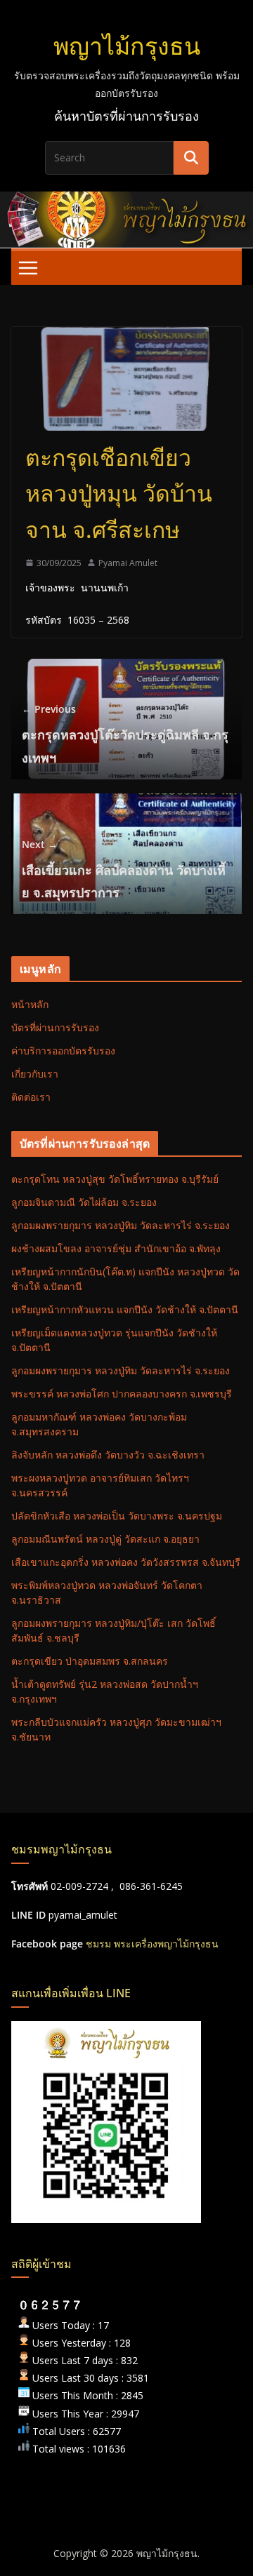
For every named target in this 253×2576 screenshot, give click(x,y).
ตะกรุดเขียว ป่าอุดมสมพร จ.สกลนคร (90, 1661)
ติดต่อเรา (31, 1097)
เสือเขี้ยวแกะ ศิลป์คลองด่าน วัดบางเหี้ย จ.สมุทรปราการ (124, 870)
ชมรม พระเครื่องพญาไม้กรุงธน (152, 1944)
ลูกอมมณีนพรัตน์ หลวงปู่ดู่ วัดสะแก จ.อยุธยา (105, 1539)
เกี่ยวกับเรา (35, 1074)
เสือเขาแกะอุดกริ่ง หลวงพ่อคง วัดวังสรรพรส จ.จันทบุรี (126, 1562)
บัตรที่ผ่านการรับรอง (55, 1027)
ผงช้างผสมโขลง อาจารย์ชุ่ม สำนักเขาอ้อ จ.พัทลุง (116, 1248)
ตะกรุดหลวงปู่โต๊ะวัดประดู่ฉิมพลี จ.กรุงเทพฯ (125, 734)
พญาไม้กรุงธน (127, 46)
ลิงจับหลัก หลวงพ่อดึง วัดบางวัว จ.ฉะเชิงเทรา (108, 1455)
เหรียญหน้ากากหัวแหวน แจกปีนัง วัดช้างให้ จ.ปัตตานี (125, 1309)
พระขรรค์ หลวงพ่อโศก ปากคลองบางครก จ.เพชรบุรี (122, 1394)
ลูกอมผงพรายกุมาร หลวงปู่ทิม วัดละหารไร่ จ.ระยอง (121, 1225)
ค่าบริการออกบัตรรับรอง (63, 1051)
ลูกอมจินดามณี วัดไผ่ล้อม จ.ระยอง (84, 1202)
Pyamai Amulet (128, 563)
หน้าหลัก (30, 1004)
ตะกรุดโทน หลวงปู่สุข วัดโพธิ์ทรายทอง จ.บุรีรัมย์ (115, 1179)
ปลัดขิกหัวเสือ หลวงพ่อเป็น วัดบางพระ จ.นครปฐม (117, 1516)
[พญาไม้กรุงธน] (126, 201)
